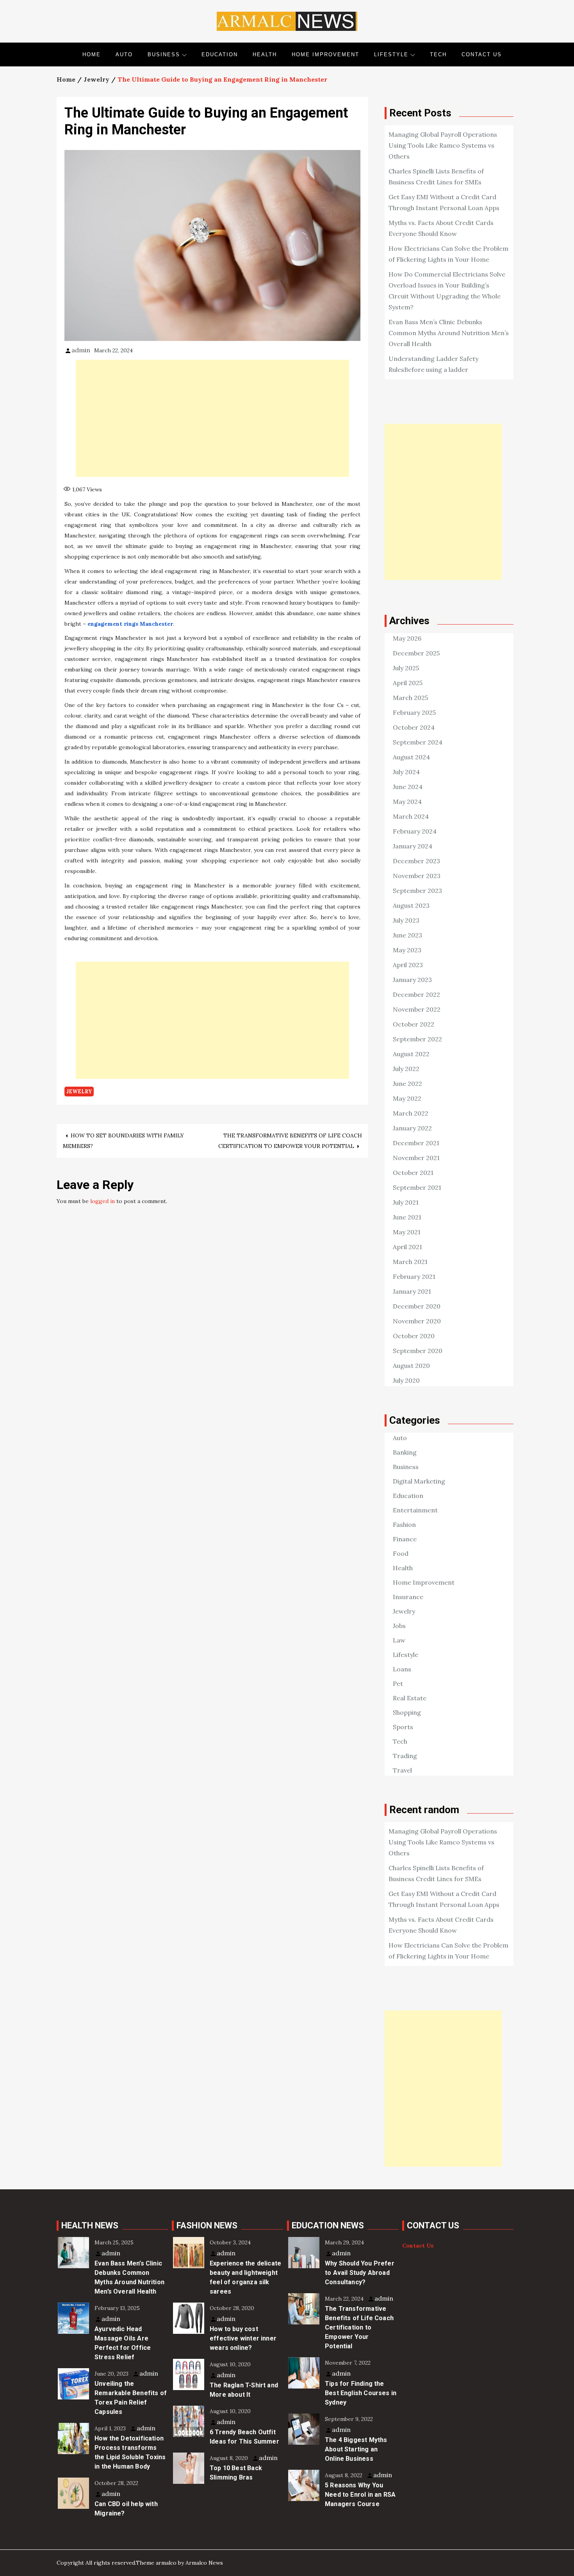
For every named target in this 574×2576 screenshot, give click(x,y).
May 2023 (407, 950)
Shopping (407, 1712)
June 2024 (408, 787)
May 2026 (407, 638)
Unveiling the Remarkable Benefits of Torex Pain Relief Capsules (131, 2398)
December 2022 (416, 994)
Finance (405, 1539)
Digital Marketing (419, 1481)
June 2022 (407, 1084)
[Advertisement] (212, 418)
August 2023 (411, 905)
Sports (403, 1727)
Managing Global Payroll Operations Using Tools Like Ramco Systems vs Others (443, 145)
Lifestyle (391, 54)
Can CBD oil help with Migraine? (126, 2509)
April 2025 (408, 683)
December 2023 (416, 861)
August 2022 (411, 1054)
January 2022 (412, 1128)
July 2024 (406, 772)
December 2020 (417, 1306)
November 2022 (417, 1009)
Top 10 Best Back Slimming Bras (236, 2473)
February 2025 (414, 712)
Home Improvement (325, 54)
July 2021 (406, 1202)
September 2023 (417, 891)
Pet (398, 1683)
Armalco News (204, 2563)
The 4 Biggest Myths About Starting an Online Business (356, 2449)
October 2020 (414, 1336)
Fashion (404, 1525)
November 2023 (417, 876)
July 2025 (406, 668)
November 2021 (416, 1158)
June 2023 (407, 935)
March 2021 (410, 1262)
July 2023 (406, 920)
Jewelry (79, 1092)
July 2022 (406, 1069)
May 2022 (407, 1098)
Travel (402, 1770)
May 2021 (407, 1232)
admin (81, 350)
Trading (405, 1756)
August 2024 (411, 757)
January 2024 (413, 846)
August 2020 (411, 1366)
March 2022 (411, 1113)
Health (265, 54)
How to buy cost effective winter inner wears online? (243, 2338)
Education (220, 54)
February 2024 (415, 831)
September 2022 (417, 1039)
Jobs (399, 1626)
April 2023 (408, 965)
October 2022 (414, 1024)
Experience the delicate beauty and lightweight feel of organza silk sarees (245, 2277)
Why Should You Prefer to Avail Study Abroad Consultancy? (360, 2273)
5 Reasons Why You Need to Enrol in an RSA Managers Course (360, 2495)
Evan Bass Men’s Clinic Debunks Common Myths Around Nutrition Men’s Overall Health (449, 333)
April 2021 (407, 1247)
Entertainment (415, 1510)
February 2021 (414, 1276)
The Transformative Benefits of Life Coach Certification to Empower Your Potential (359, 2327)
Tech (438, 54)
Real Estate (410, 1698)
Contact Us (482, 54)
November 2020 (417, 1321)
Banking (405, 1452)
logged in (102, 1201)
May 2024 (407, 802)
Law (399, 1640)
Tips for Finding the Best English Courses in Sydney (361, 2393)
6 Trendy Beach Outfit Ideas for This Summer (244, 2437)
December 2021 (416, 1143)
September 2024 (418, 742)
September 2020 (418, 1351)
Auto (124, 54)
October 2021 (413, 1173)
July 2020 (406, 1380)
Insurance (408, 1597)
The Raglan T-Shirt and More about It (244, 2390)
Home (92, 54)
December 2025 (416, 653)
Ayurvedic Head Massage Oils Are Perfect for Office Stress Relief (123, 2343)
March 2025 (410, 698)
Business (164, 54)
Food (401, 1553)
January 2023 (412, 980)
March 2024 (411, 816)
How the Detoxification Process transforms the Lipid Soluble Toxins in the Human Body (130, 2452)
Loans (402, 1669)
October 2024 (414, 727)
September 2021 (417, 1187)
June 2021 (407, 1217)
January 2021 (412, 1291)
